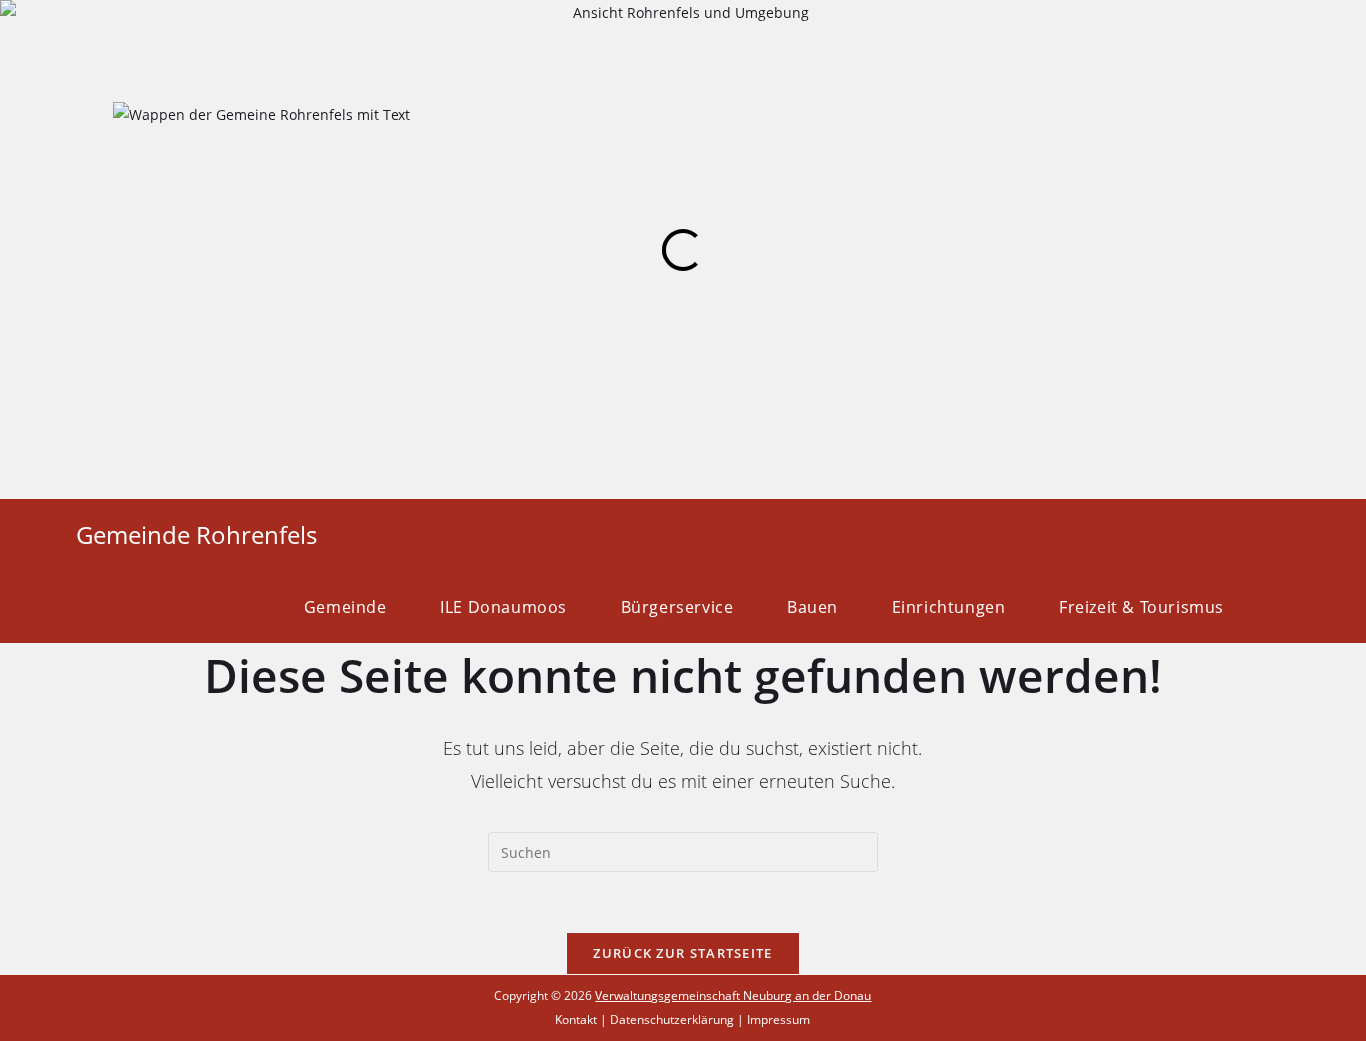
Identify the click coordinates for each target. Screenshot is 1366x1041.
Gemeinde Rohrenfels (196, 534)
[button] (19, 250)
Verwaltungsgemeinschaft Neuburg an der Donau (733, 995)
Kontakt (576, 1019)
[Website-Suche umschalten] (1284, 607)
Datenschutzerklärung (672, 1019)
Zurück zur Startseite (682, 953)
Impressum (778, 1019)
